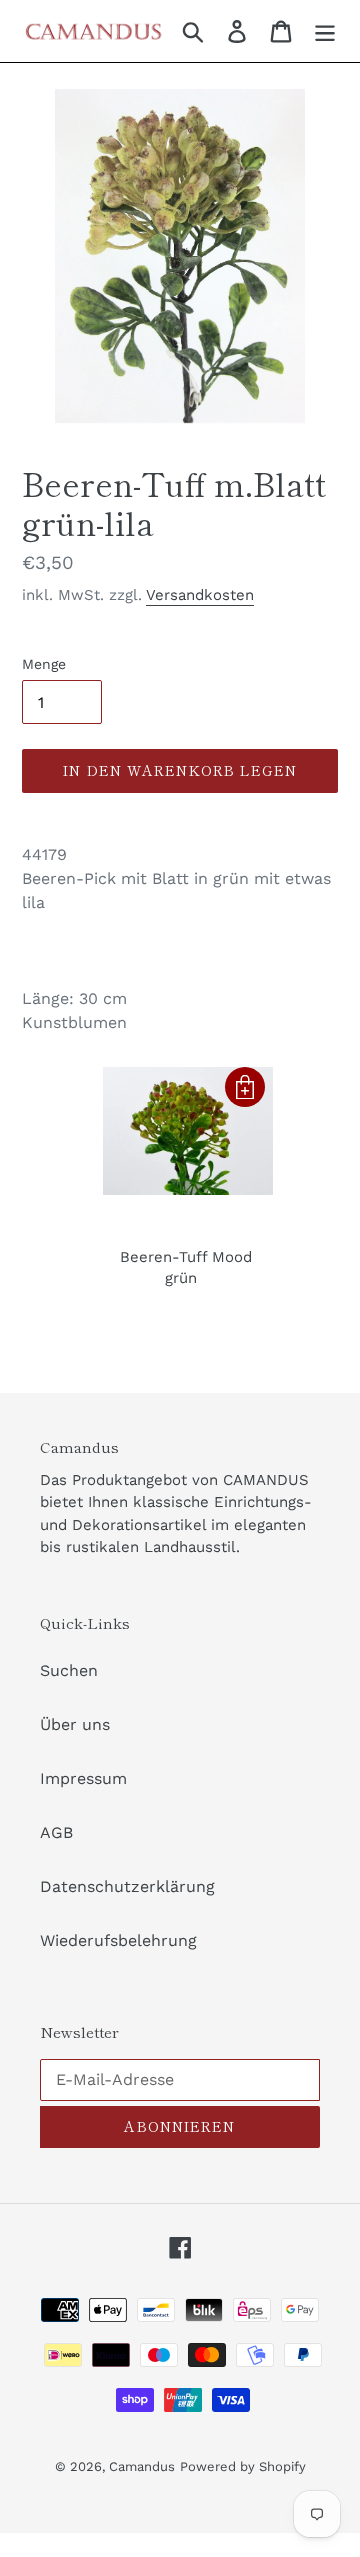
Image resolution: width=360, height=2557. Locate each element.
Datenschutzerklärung (127, 1886)
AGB (56, 1832)
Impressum (83, 1778)
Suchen (69, 1670)
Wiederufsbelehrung (118, 1940)
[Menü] (325, 31)
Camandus (142, 2466)
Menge (44, 664)
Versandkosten (200, 595)
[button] (245, 1087)
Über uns (75, 1724)
